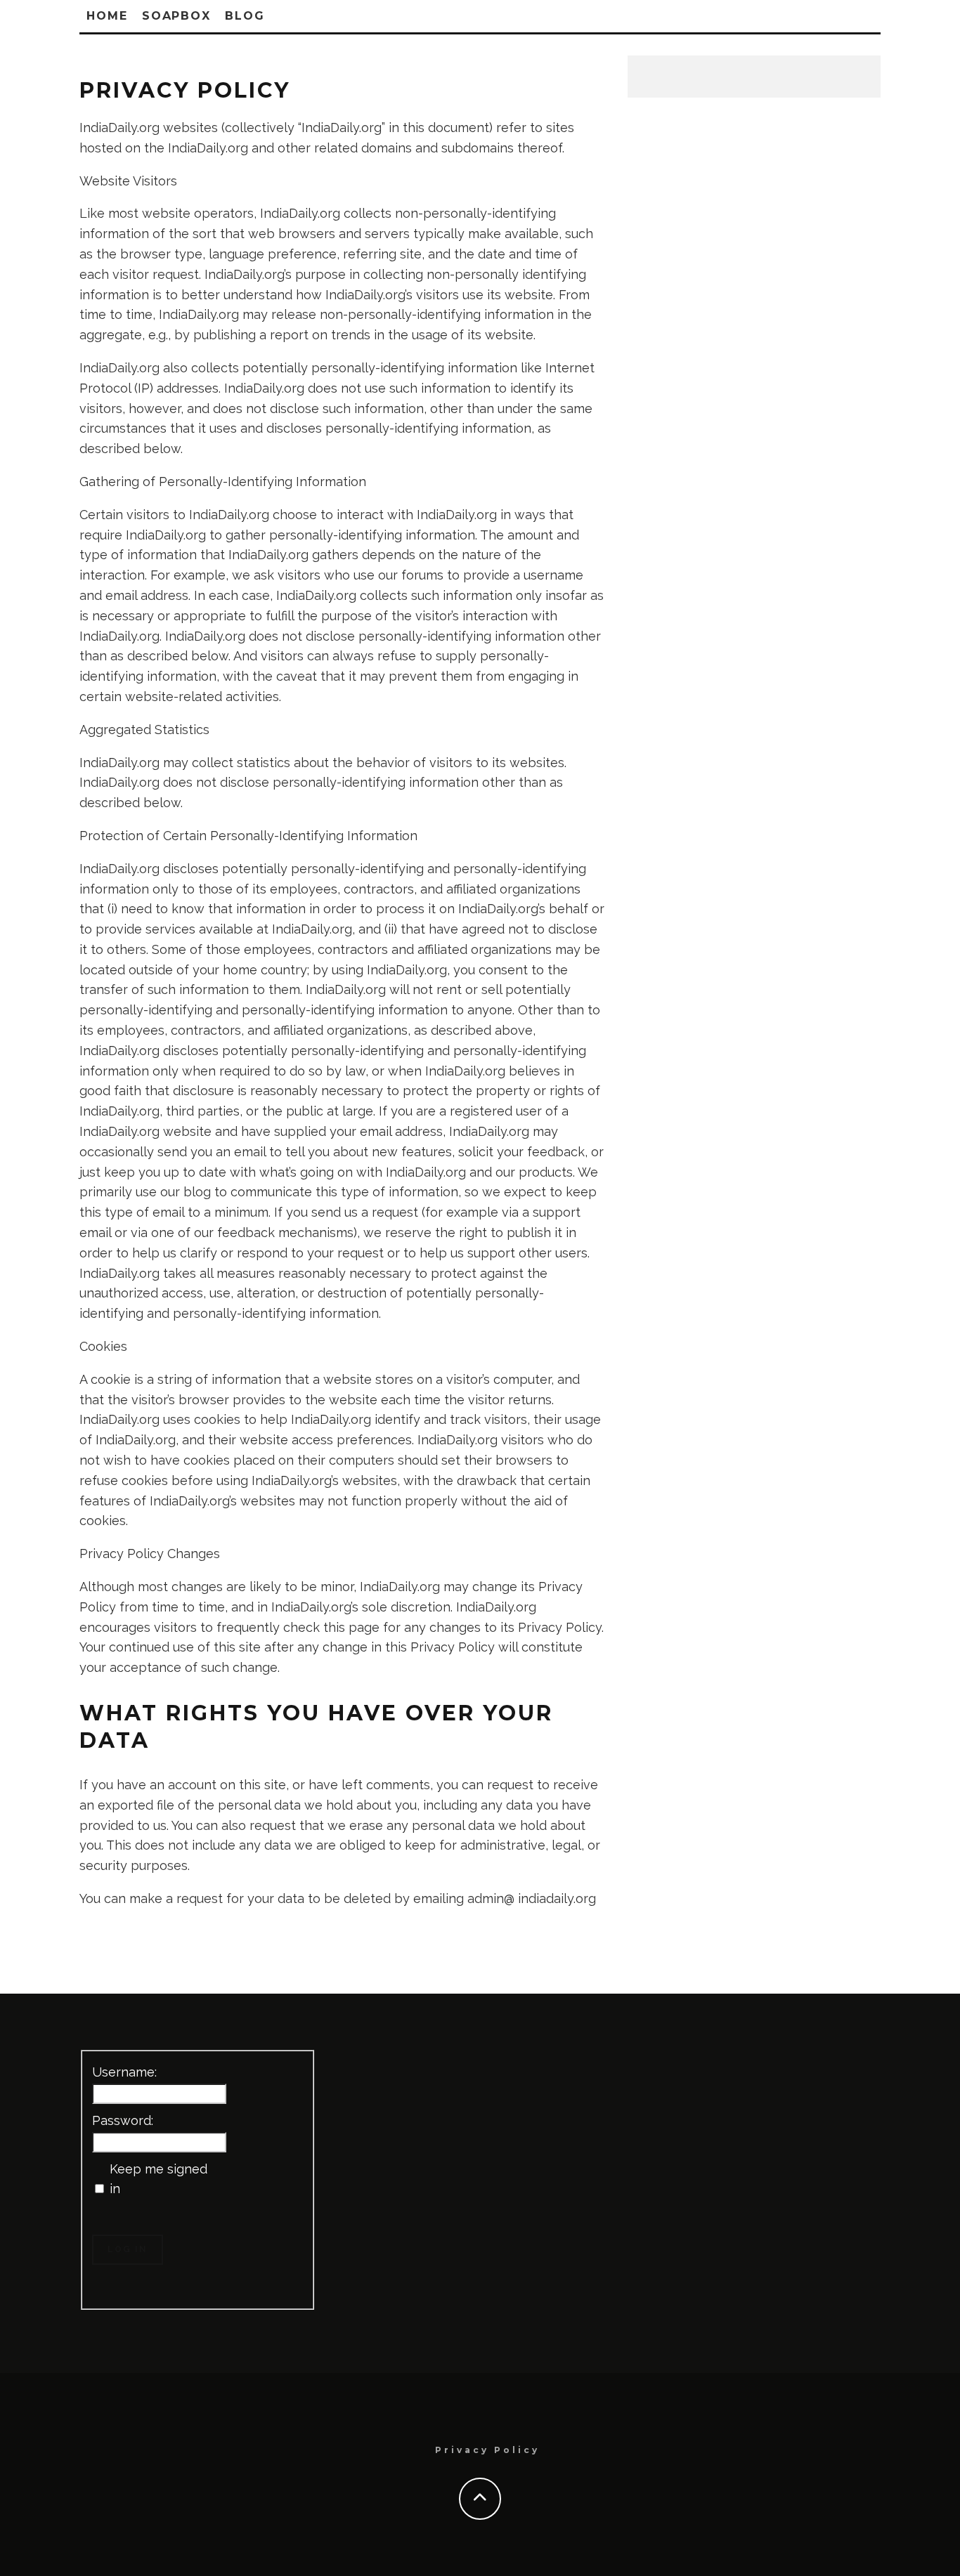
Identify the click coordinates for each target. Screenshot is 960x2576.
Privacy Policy (487, 2450)
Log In (128, 2249)
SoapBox (176, 16)
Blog (245, 16)
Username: (124, 2072)
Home (107, 16)
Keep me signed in (158, 2179)
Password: (123, 2120)
